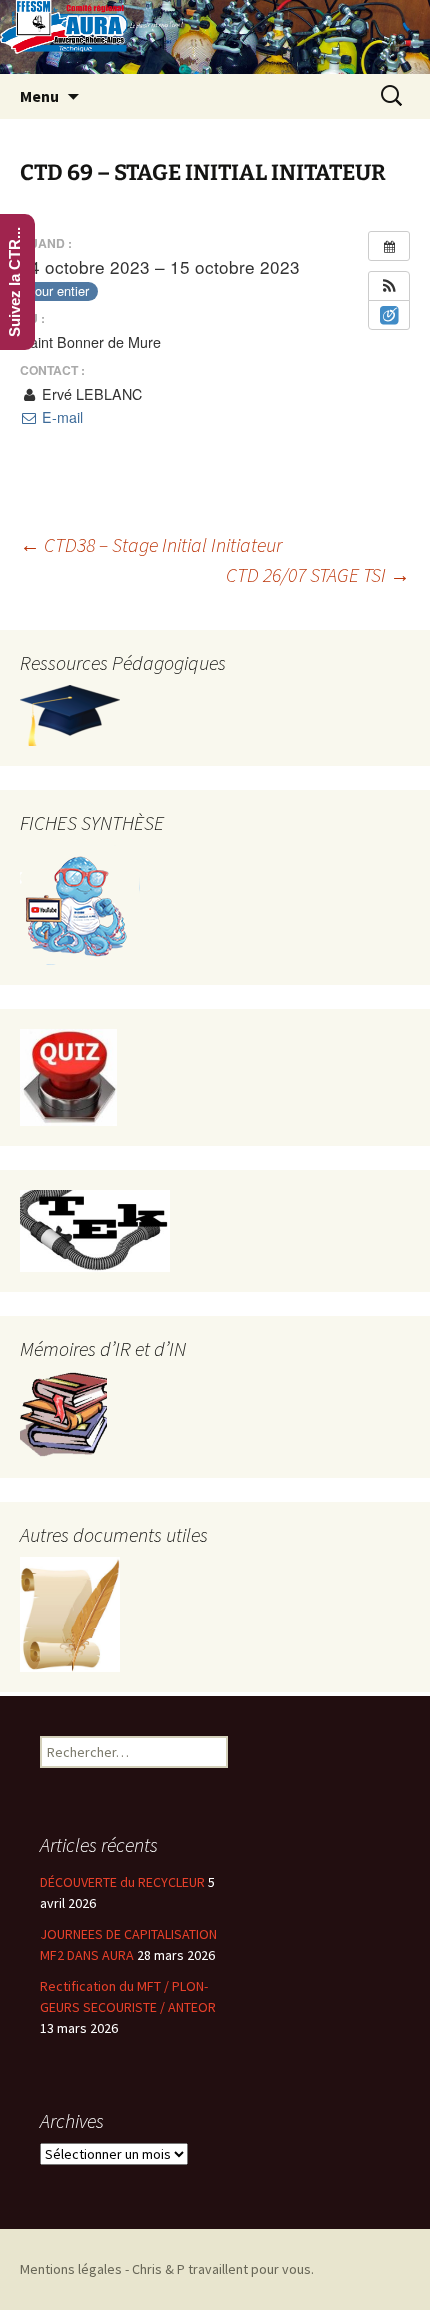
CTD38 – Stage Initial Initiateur (151, 544)
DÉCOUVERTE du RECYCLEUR (122, 1882)
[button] (389, 286)
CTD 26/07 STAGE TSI (318, 574)
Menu (39, 96)
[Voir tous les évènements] (389, 246)
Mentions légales (71, 2269)
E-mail (60, 417)
